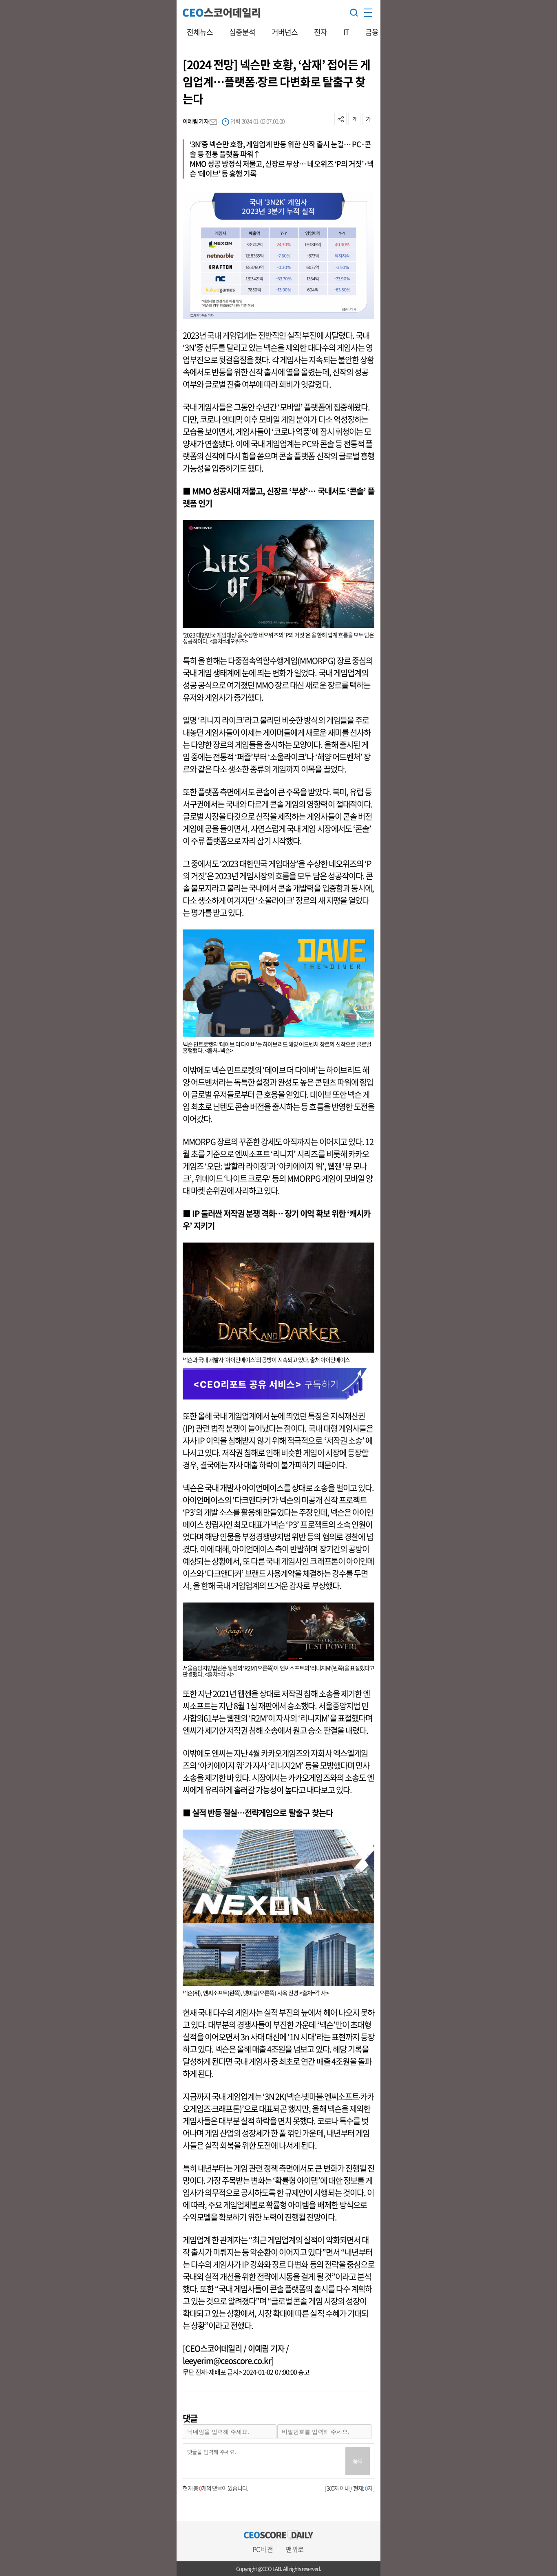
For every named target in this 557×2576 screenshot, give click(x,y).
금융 (372, 32)
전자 (320, 32)
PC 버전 (262, 2549)
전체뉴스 (200, 32)
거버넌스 (285, 32)
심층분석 (242, 32)
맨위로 (294, 2549)
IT (346, 32)
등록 (358, 2461)
